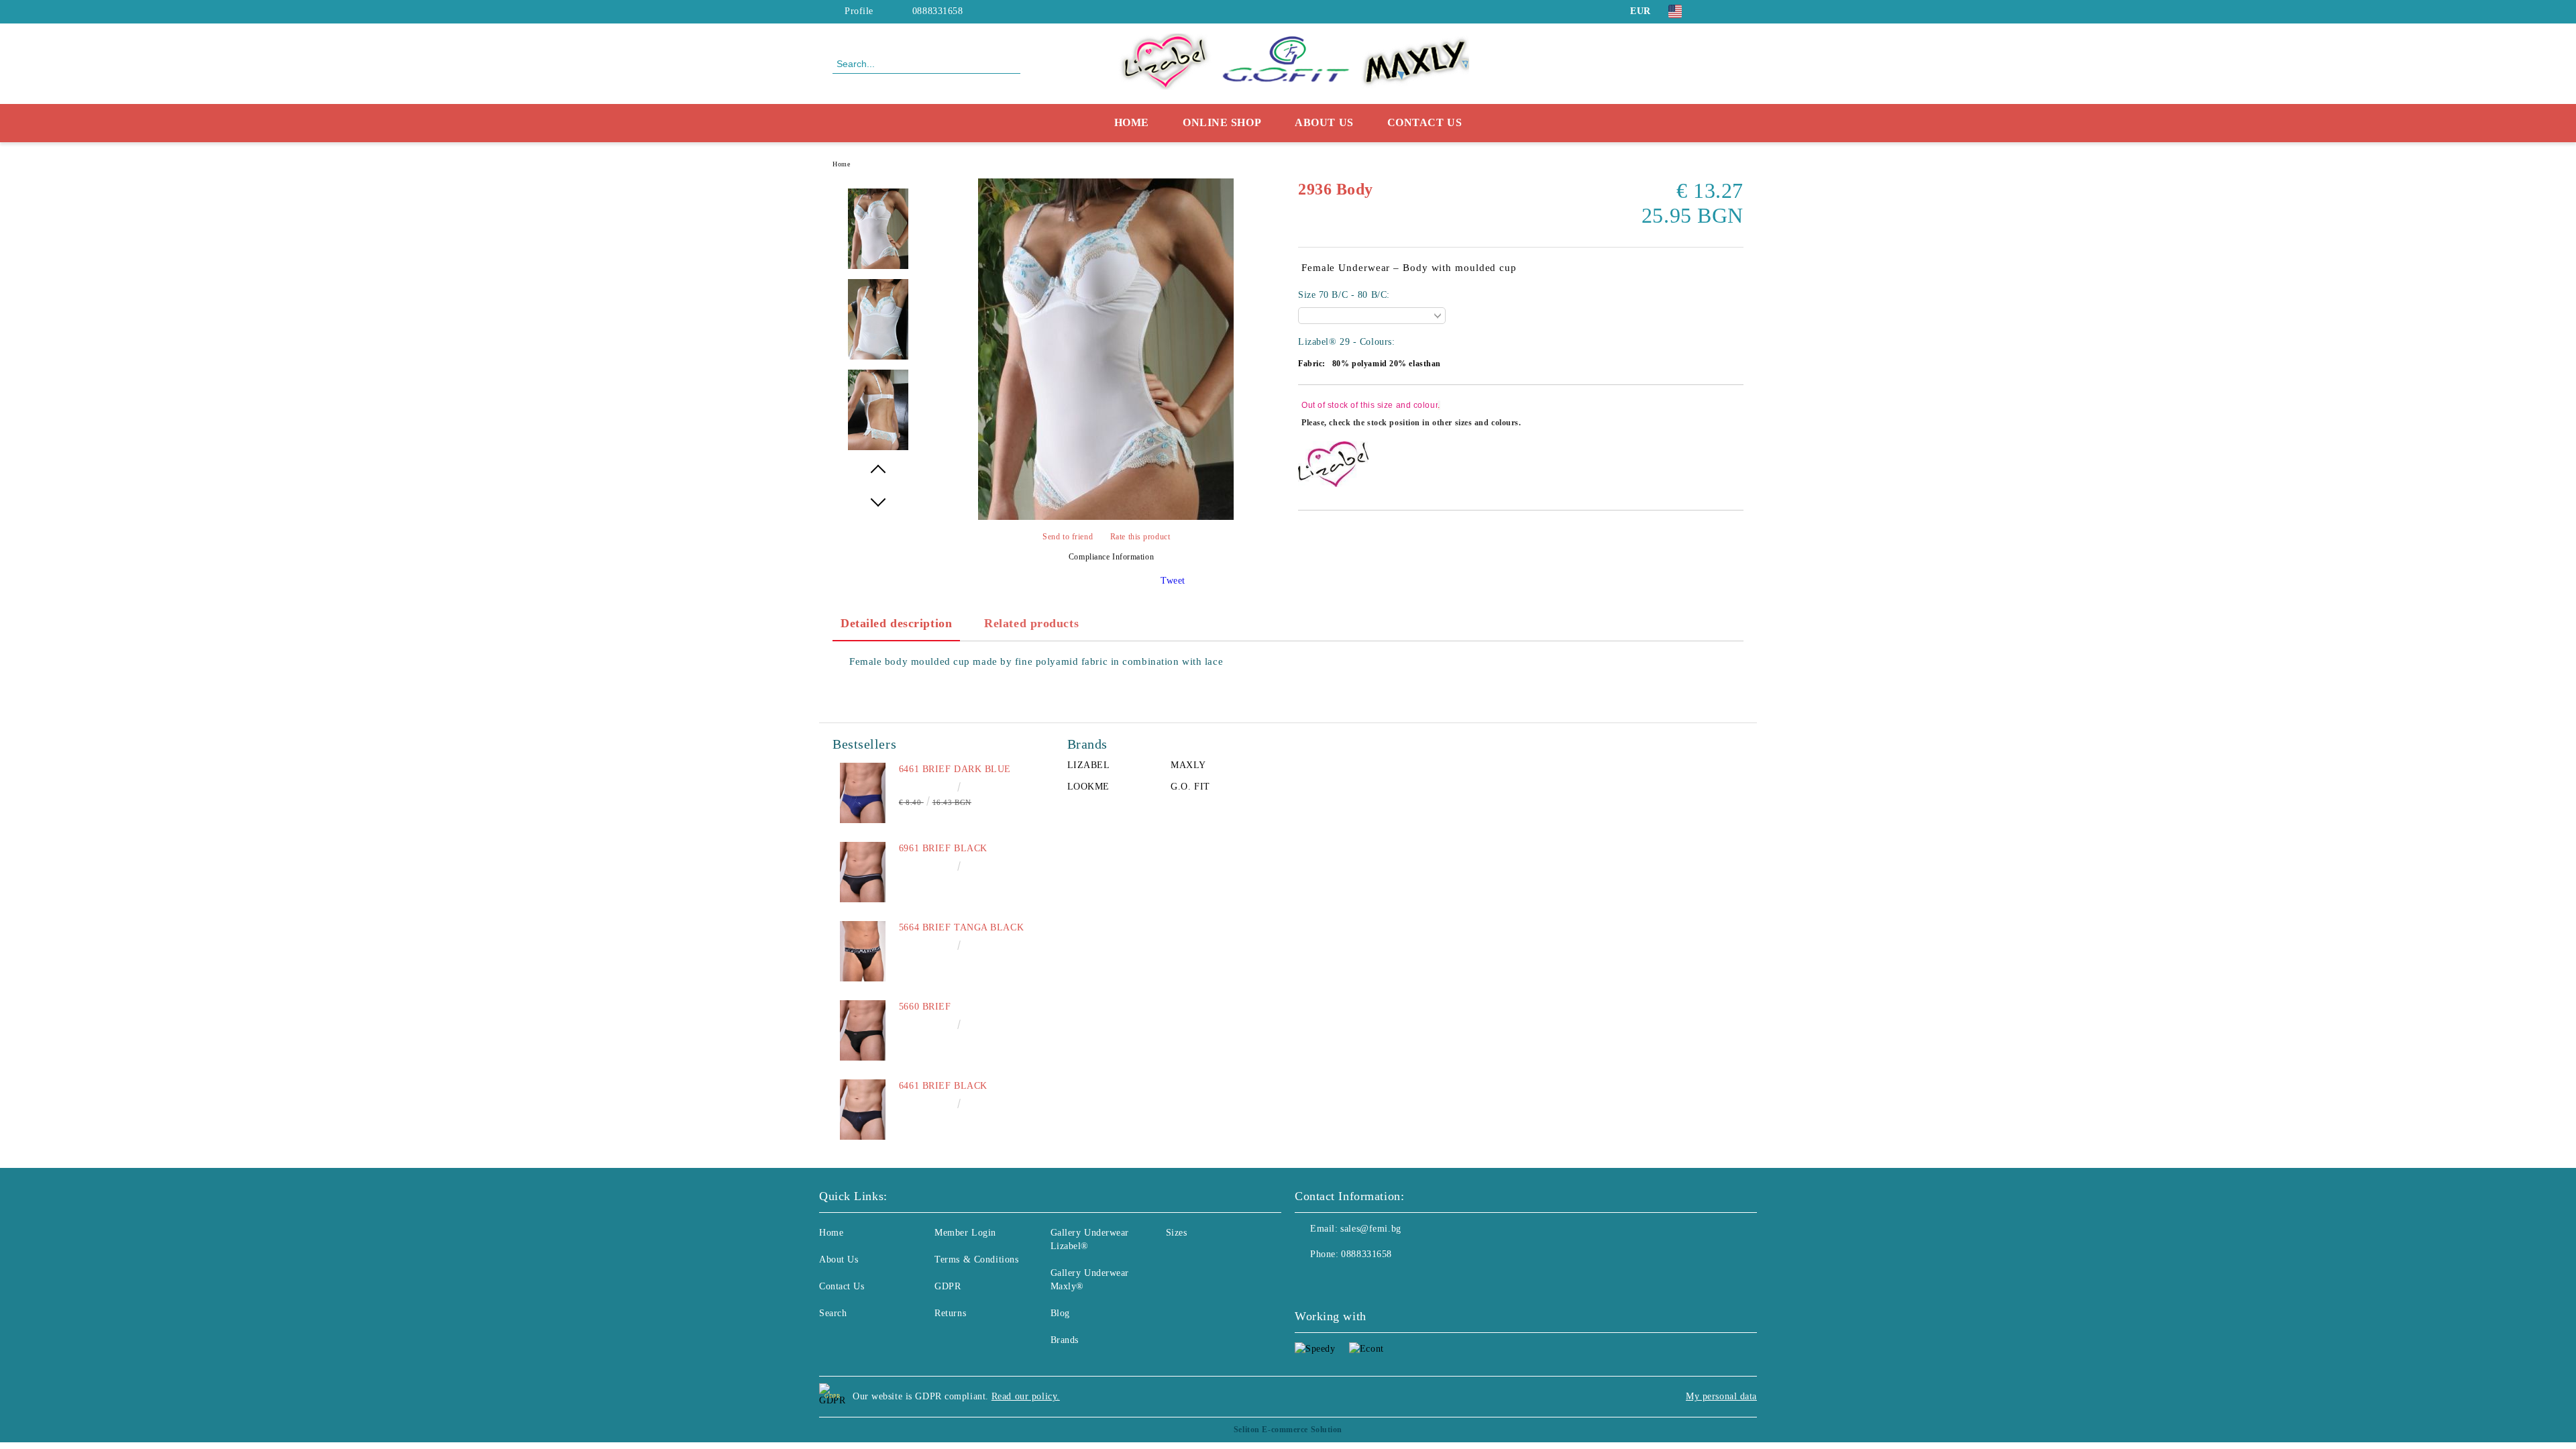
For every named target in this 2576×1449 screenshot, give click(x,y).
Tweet (1173, 581)
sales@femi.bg (1371, 1229)
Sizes (1177, 1233)
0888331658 (938, 11)
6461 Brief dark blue (955, 769)
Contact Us (1425, 122)
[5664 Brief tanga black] (863, 951)
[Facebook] (1716, 11)
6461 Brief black (943, 1086)
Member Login (965, 1233)
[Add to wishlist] (1734, 416)
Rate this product (1140, 537)
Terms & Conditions (976, 1259)
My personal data (1721, 1396)
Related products (1031, 623)
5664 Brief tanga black (961, 927)
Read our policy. (1026, 1396)
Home (1132, 122)
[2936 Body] (1106, 517)
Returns (950, 1313)
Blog (1060, 1313)
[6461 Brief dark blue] (863, 793)
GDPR (948, 1286)
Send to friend (1068, 537)
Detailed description (896, 623)
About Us (1324, 122)
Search (833, 1313)
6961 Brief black (943, 848)
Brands (1065, 1340)
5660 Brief (925, 1007)
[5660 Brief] (863, 1030)
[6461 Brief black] (863, 1110)
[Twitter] (1736, 11)
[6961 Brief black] (863, 872)
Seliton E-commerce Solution (1288, 1430)
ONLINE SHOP (1222, 122)
